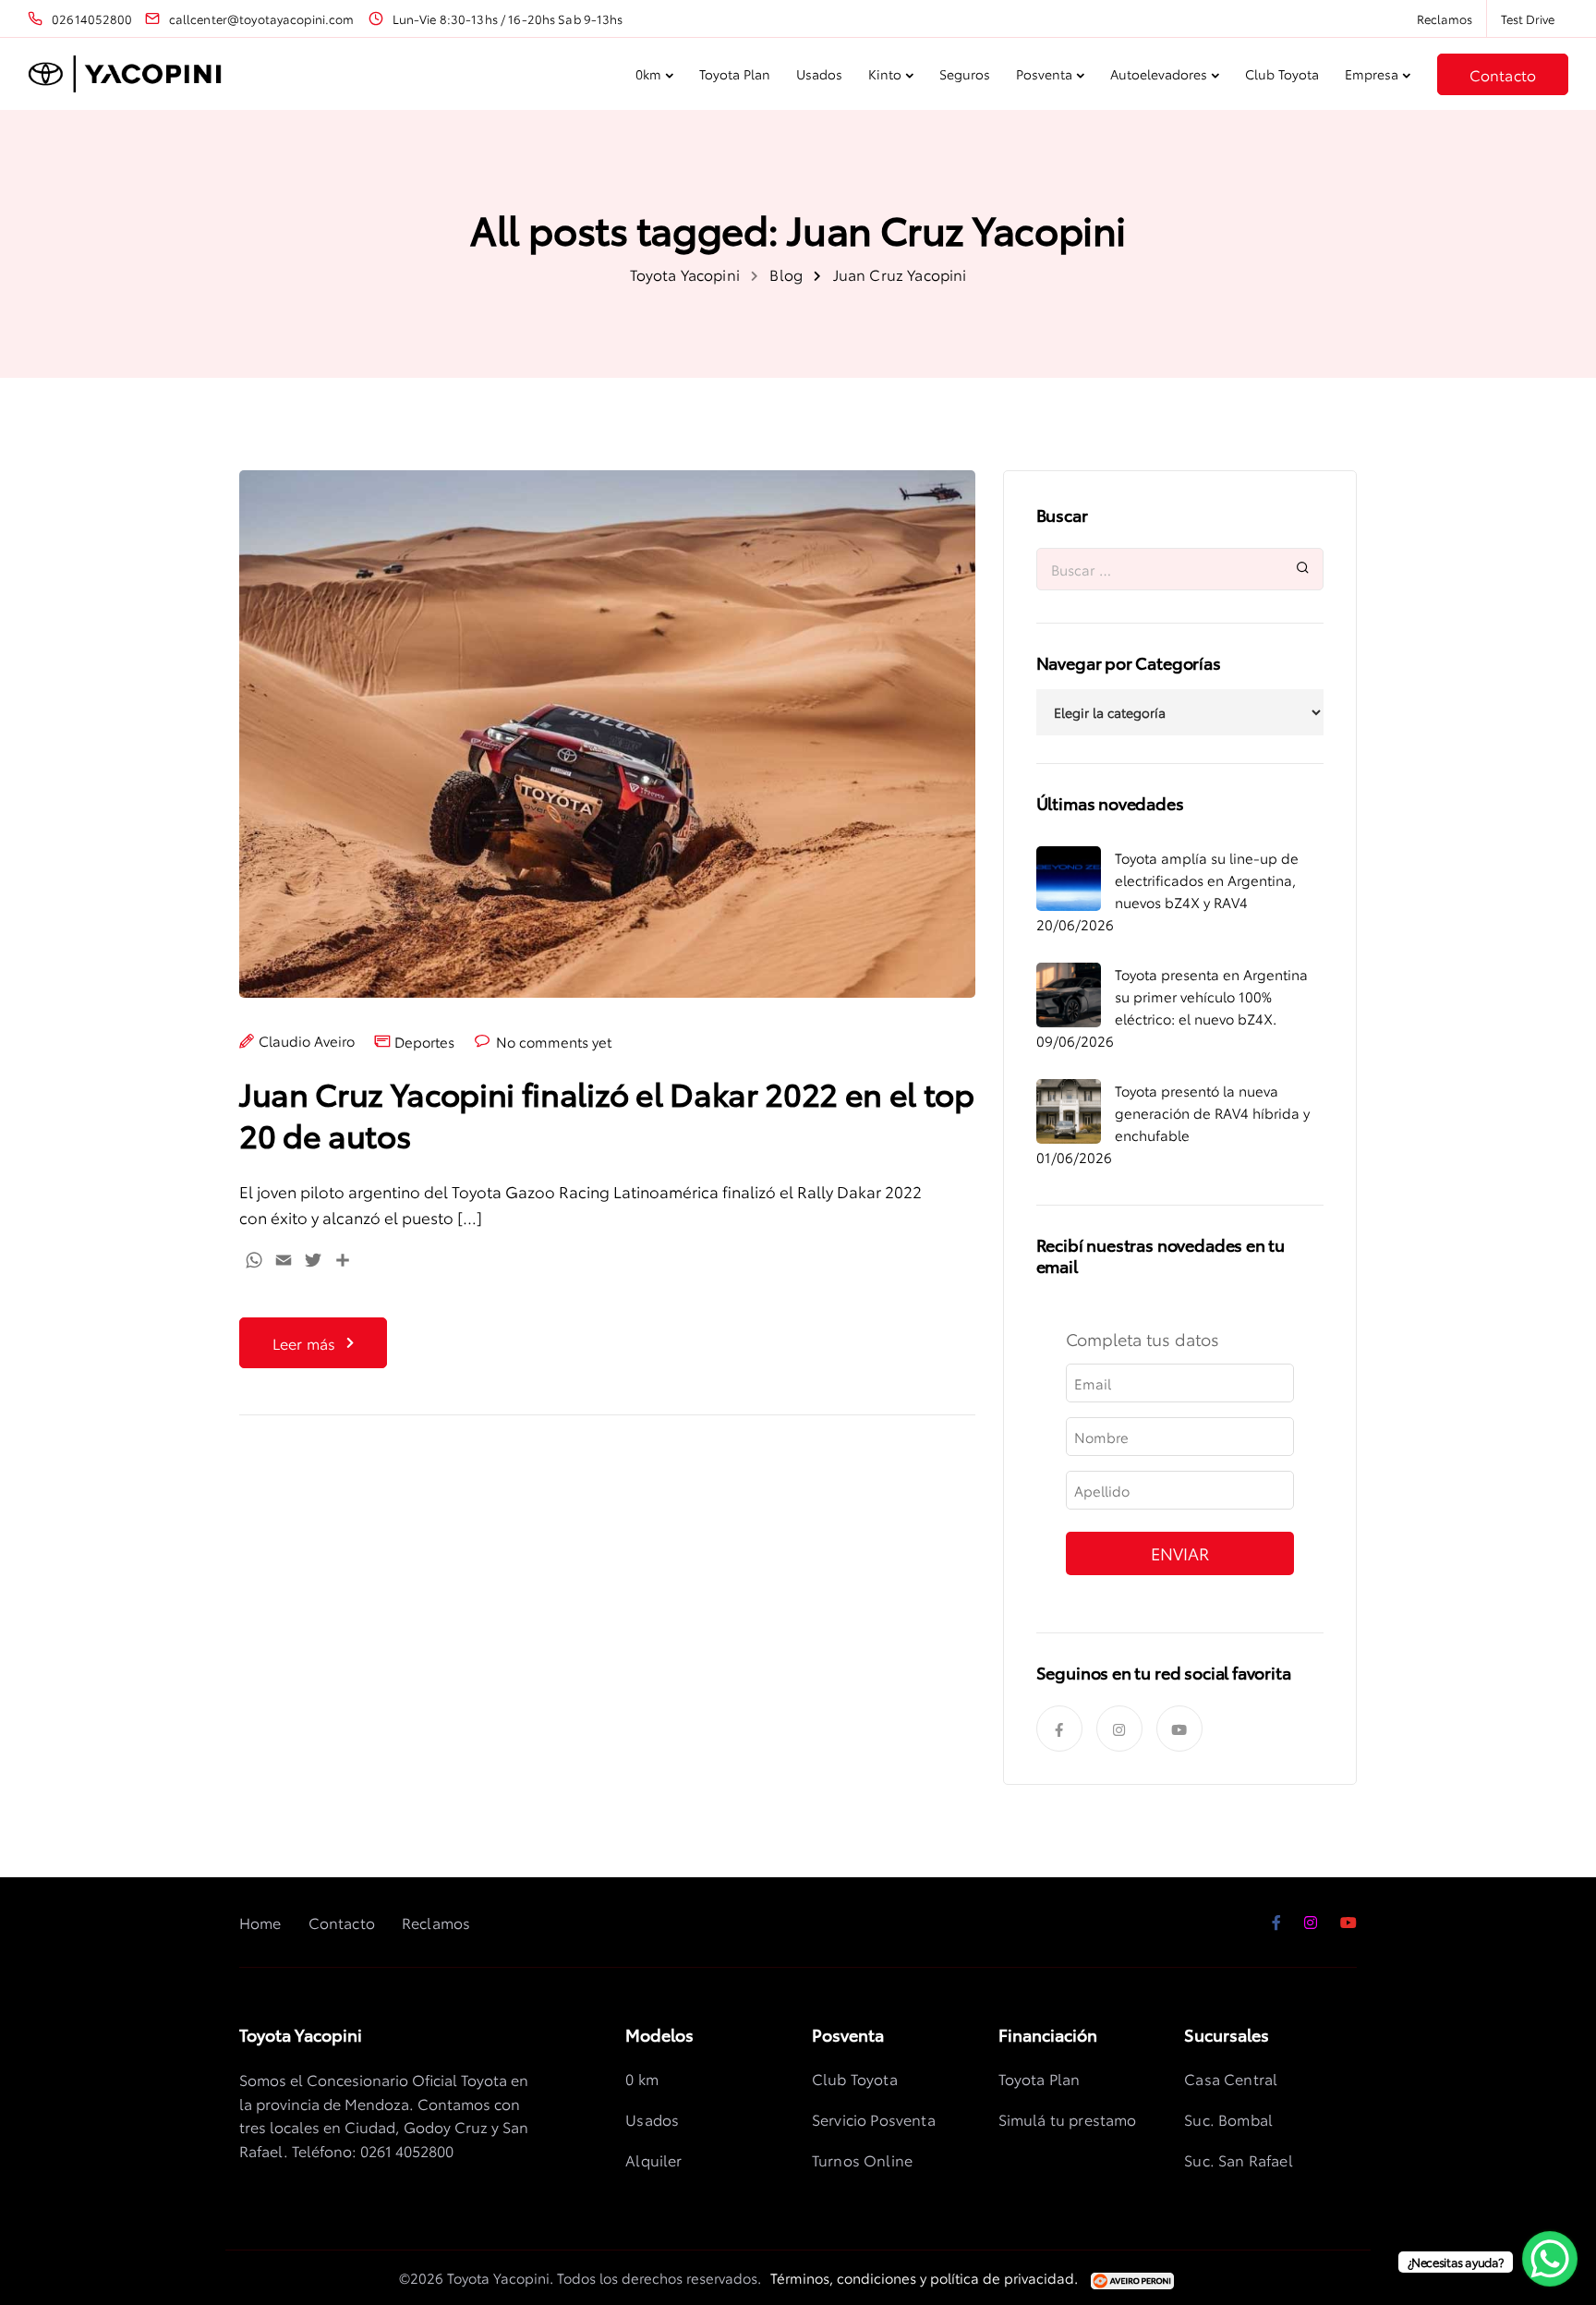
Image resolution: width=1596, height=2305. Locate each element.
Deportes (424, 1042)
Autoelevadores (1159, 74)
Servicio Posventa (874, 2119)
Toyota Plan (735, 74)
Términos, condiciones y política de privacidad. (924, 2277)
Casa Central (1231, 2078)
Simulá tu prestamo (1068, 2119)
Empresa (1372, 74)
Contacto (1503, 74)
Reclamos (1445, 18)
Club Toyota (1282, 74)
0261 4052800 (407, 2150)
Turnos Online (862, 2159)
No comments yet (554, 1042)
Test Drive (1528, 18)
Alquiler (653, 2159)
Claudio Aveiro (307, 1041)
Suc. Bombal (1228, 2119)
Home (260, 1922)
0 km (642, 2078)
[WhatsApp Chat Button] (1550, 2259)
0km (648, 74)
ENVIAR (1180, 1553)
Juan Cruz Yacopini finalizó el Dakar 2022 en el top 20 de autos (607, 1113)
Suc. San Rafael (1238, 2159)
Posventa (1044, 74)
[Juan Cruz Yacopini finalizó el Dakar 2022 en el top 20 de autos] (607, 747)
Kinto (885, 74)
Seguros (965, 74)
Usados (819, 74)
